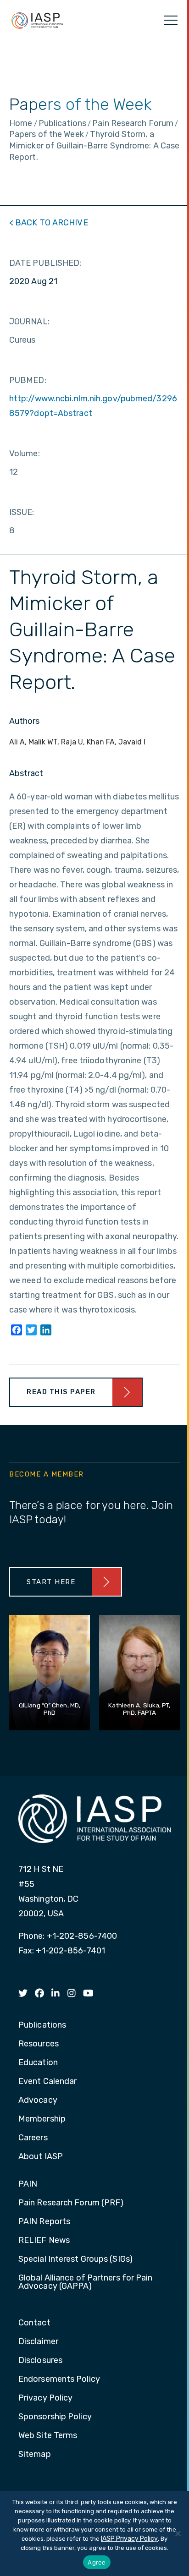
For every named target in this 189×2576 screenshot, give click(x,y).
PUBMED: (28, 380)
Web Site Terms (48, 2436)
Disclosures (40, 2361)
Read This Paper (61, 1392)
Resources (39, 2044)
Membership (42, 2119)
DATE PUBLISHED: (45, 263)
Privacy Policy (45, 2398)
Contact (34, 2323)
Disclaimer (38, 2342)
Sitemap (35, 2455)
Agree (97, 2562)
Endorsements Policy (59, 2379)
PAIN (28, 2184)
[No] (178, 2533)
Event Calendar (47, 2082)
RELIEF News (44, 2241)
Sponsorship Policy (55, 2417)
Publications (42, 2025)
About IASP (41, 2157)
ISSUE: (22, 512)
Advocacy (38, 2100)
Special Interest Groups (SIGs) (75, 2259)
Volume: (25, 454)
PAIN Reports (44, 2222)
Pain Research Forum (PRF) (71, 2203)
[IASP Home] (37, 20)
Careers (33, 2138)
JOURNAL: (29, 322)
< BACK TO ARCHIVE (49, 223)
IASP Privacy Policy (129, 2539)
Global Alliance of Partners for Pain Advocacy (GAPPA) (86, 2282)
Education (38, 2063)
